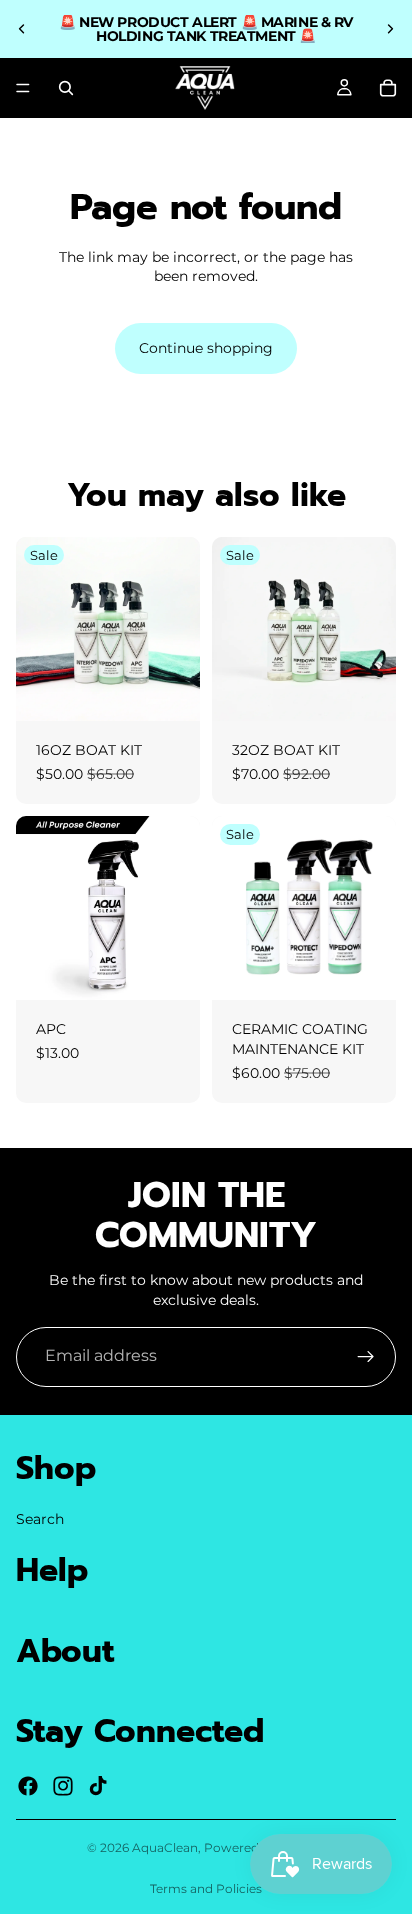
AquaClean (165, 1847)
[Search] (66, 88)
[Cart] (388, 88)
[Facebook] (28, 1785)
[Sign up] (366, 1357)
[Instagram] (63, 1785)
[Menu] (23, 88)
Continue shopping (206, 348)
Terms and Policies (206, 1888)
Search (40, 1518)
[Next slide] (390, 29)
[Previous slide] (22, 29)
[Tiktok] (98, 1785)
